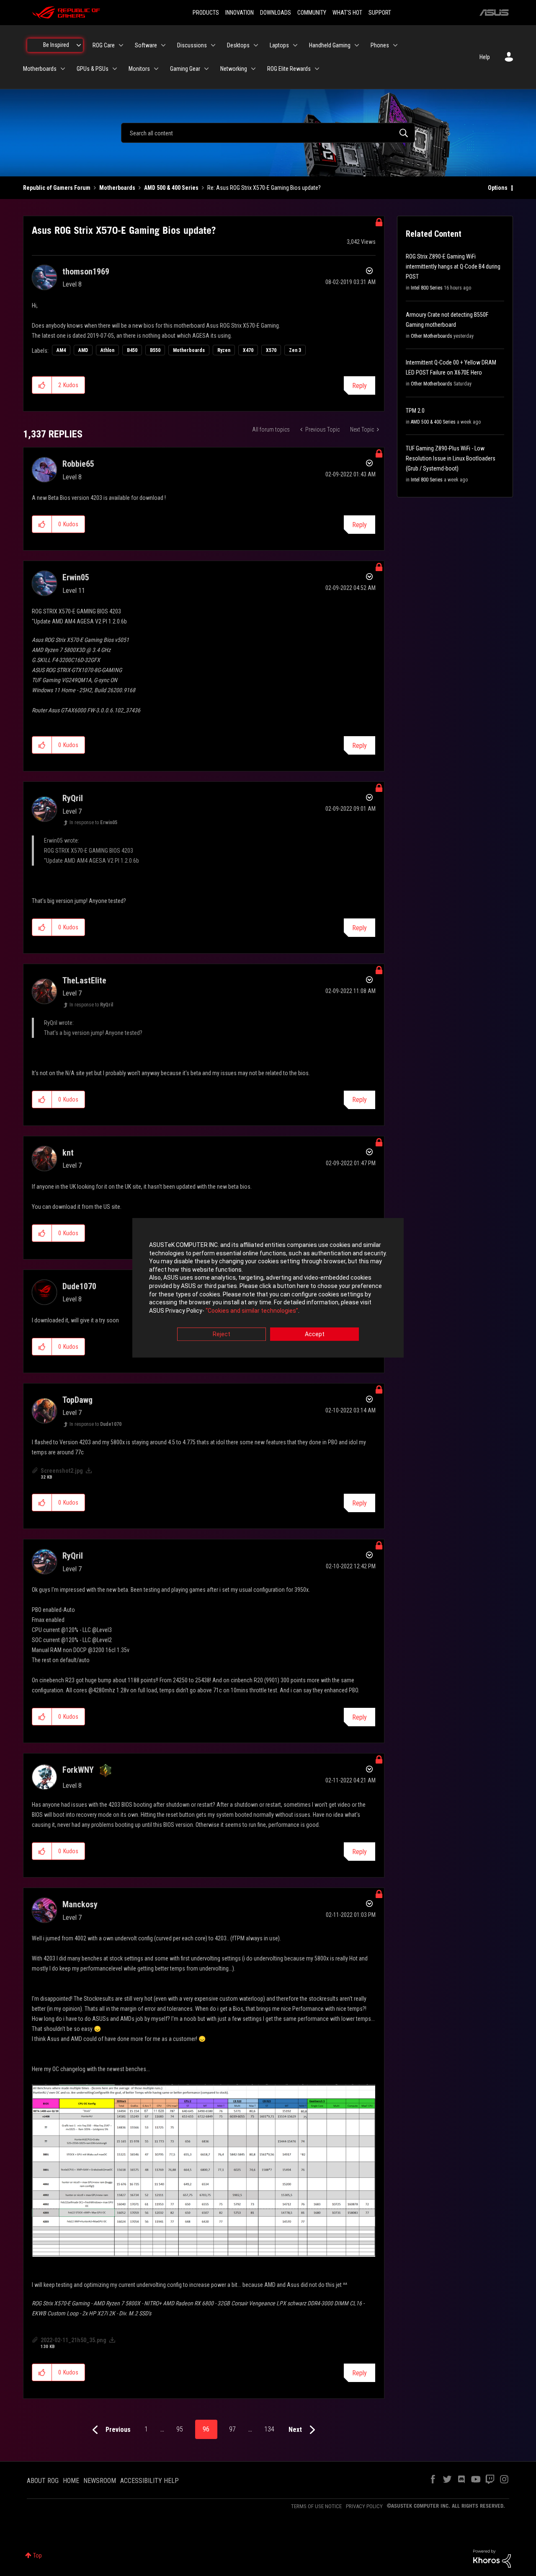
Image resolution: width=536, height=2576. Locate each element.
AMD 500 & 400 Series (171, 188)
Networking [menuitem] (234, 69)
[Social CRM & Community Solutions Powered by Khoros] (492, 2558)
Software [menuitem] (146, 45)
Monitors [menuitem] (139, 69)
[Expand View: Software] (163, 45)
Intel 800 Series (427, 288)
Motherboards (117, 188)
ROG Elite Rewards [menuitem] (289, 69)
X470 (248, 350)
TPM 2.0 (415, 411)
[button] (42, 385)
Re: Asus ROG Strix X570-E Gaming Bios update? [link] (264, 188)
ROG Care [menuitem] (104, 45)
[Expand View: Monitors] (156, 69)
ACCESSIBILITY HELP (149, 2481)
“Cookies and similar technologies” (252, 1311)
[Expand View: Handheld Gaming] (357, 45)
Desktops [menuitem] (238, 45)
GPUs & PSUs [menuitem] (93, 69)
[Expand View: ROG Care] (121, 45)
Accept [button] (315, 1335)
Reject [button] (222, 1335)
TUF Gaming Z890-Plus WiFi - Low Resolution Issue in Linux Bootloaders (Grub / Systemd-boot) (451, 458)
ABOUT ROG (43, 2481)
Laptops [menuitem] (279, 45)
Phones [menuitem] (380, 45)
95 (180, 2429)
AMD (83, 350)
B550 (155, 350)
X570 (271, 350)
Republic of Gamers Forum (57, 188)
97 (232, 2429)
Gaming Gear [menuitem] (185, 69)
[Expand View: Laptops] (295, 45)
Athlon (107, 350)
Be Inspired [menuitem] (56, 45)
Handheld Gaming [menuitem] (330, 45)
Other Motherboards (432, 336)
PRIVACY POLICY (364, 2506)
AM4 (61, 350)
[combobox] (268, 133)
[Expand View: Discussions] (213, 45)
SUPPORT (380, 13)
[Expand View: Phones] (395, 45)
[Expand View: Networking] (253, 69)
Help (485, 57)
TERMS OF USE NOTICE (316, 2506)
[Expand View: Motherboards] (63, 69)
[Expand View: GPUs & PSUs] (115, 69)
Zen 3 (295, 350)
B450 (132, 350)
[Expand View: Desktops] (256, 45)
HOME (71, 2481)
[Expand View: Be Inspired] (79, 45)
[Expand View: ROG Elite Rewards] (317, 69)
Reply (359, 386)
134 (269, 2429)
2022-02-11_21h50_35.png (73, 2340)
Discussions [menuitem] (192, 45)
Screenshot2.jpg (62, 1471)
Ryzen (224, 350)
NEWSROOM (100, 2481)
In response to (93, 822)
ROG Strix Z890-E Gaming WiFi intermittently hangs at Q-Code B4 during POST (453, 266)
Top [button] (37, 2555)
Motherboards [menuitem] (40, 69)
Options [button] (498, 188)
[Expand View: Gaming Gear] (206, 69)
